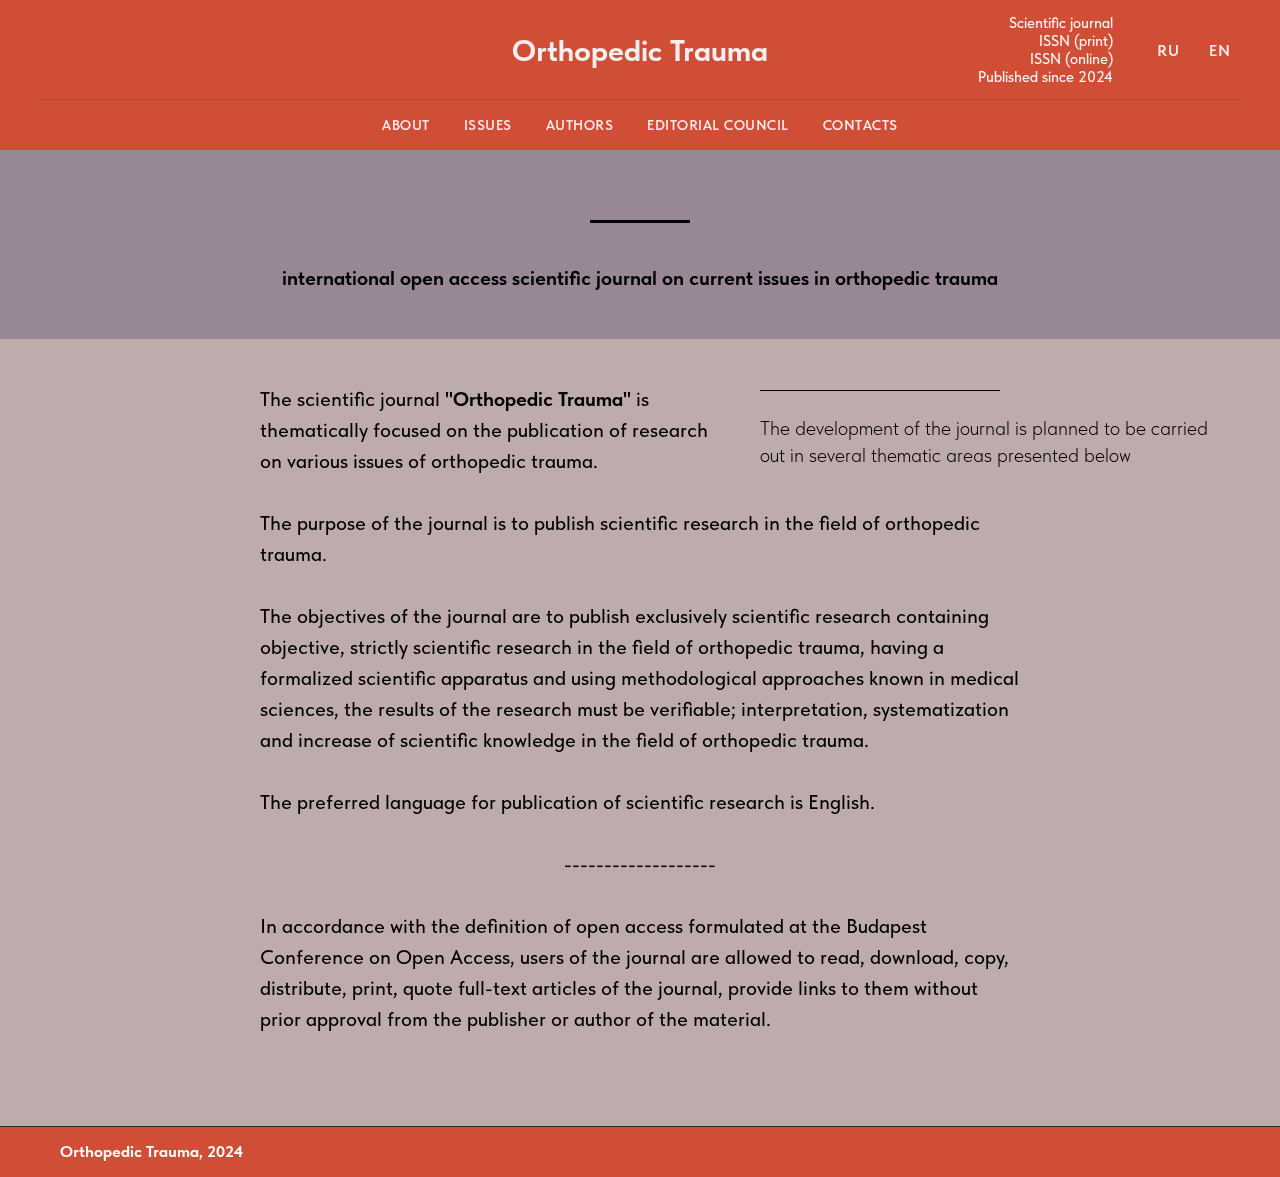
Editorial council (718, 125)
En (1219, 50)
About (406, 125)
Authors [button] (580, 125)
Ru (1168, 50)
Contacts (860, 125)
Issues (488, 125)
